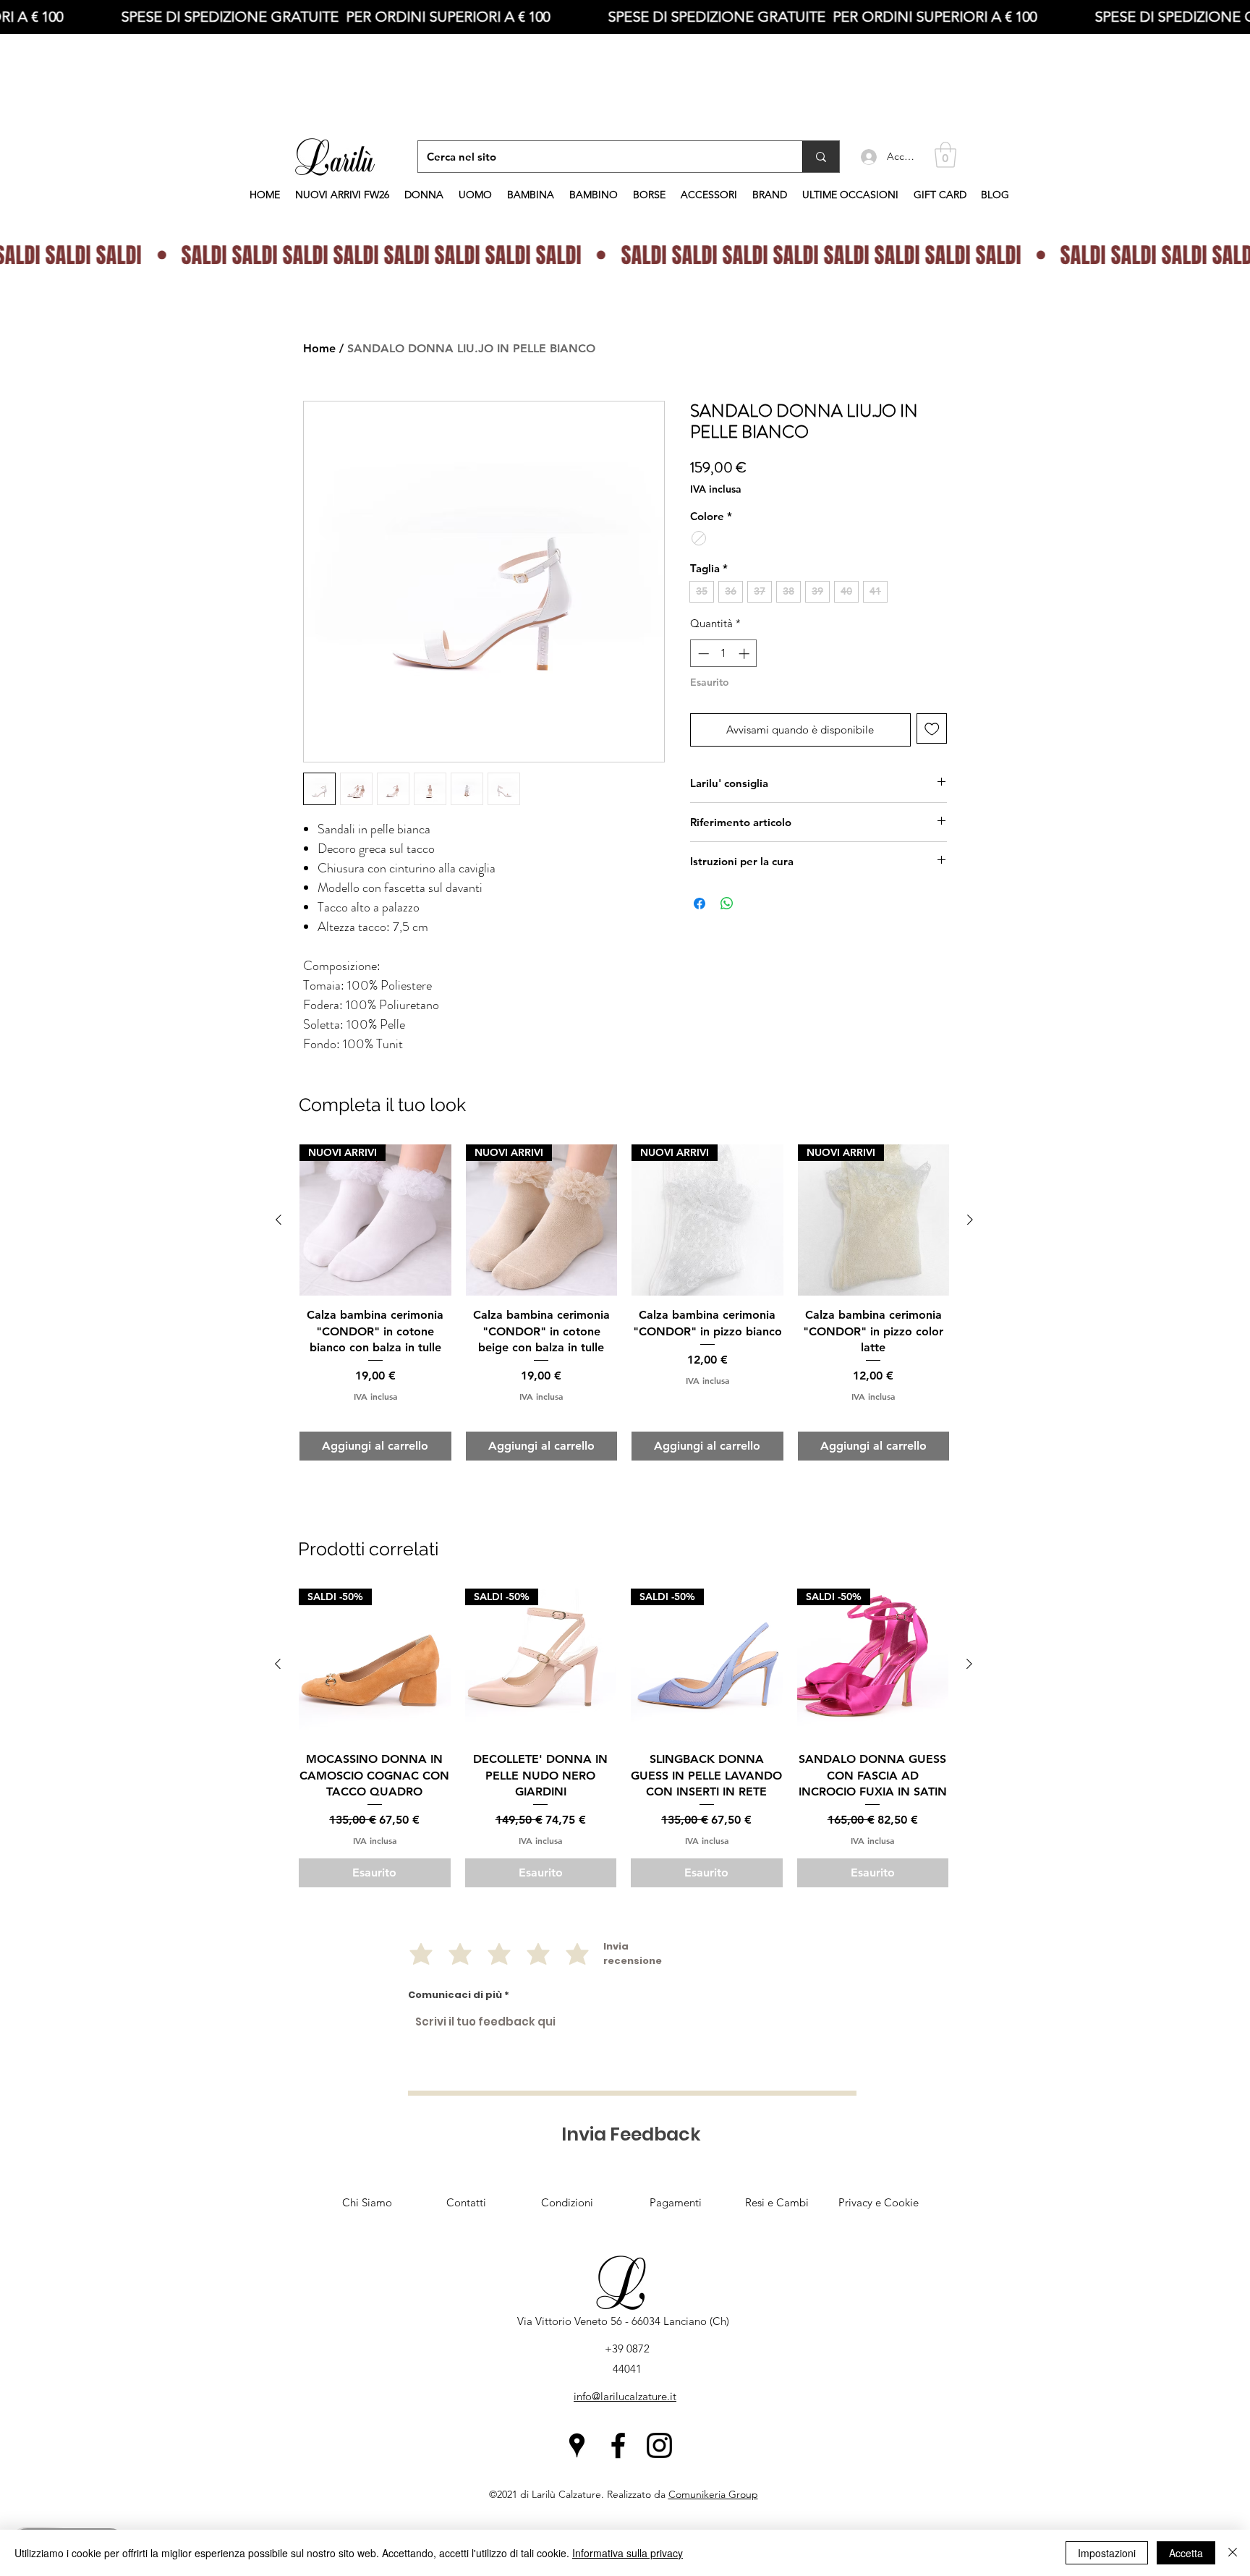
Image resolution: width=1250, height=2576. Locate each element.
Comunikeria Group (713, 2494)
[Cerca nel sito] (821, 157)
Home (319, 348)
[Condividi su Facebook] (700, 904)
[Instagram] (659, 2445)
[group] (624, 1738)
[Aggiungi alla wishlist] (932, 729)
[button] (945, 155)
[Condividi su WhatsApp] (727, 904)
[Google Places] (577, 2445)
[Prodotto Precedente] (278, 1664)
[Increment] (745, 654)
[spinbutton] (724, 654)
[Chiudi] (1233, 2553)
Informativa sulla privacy (628, 2553)
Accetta (1186, 2553)
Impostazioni (1107, 2553)
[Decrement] (702, 654)
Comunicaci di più (455, 1995)
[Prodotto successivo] (969, 1664)
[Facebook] (618, 2445)
